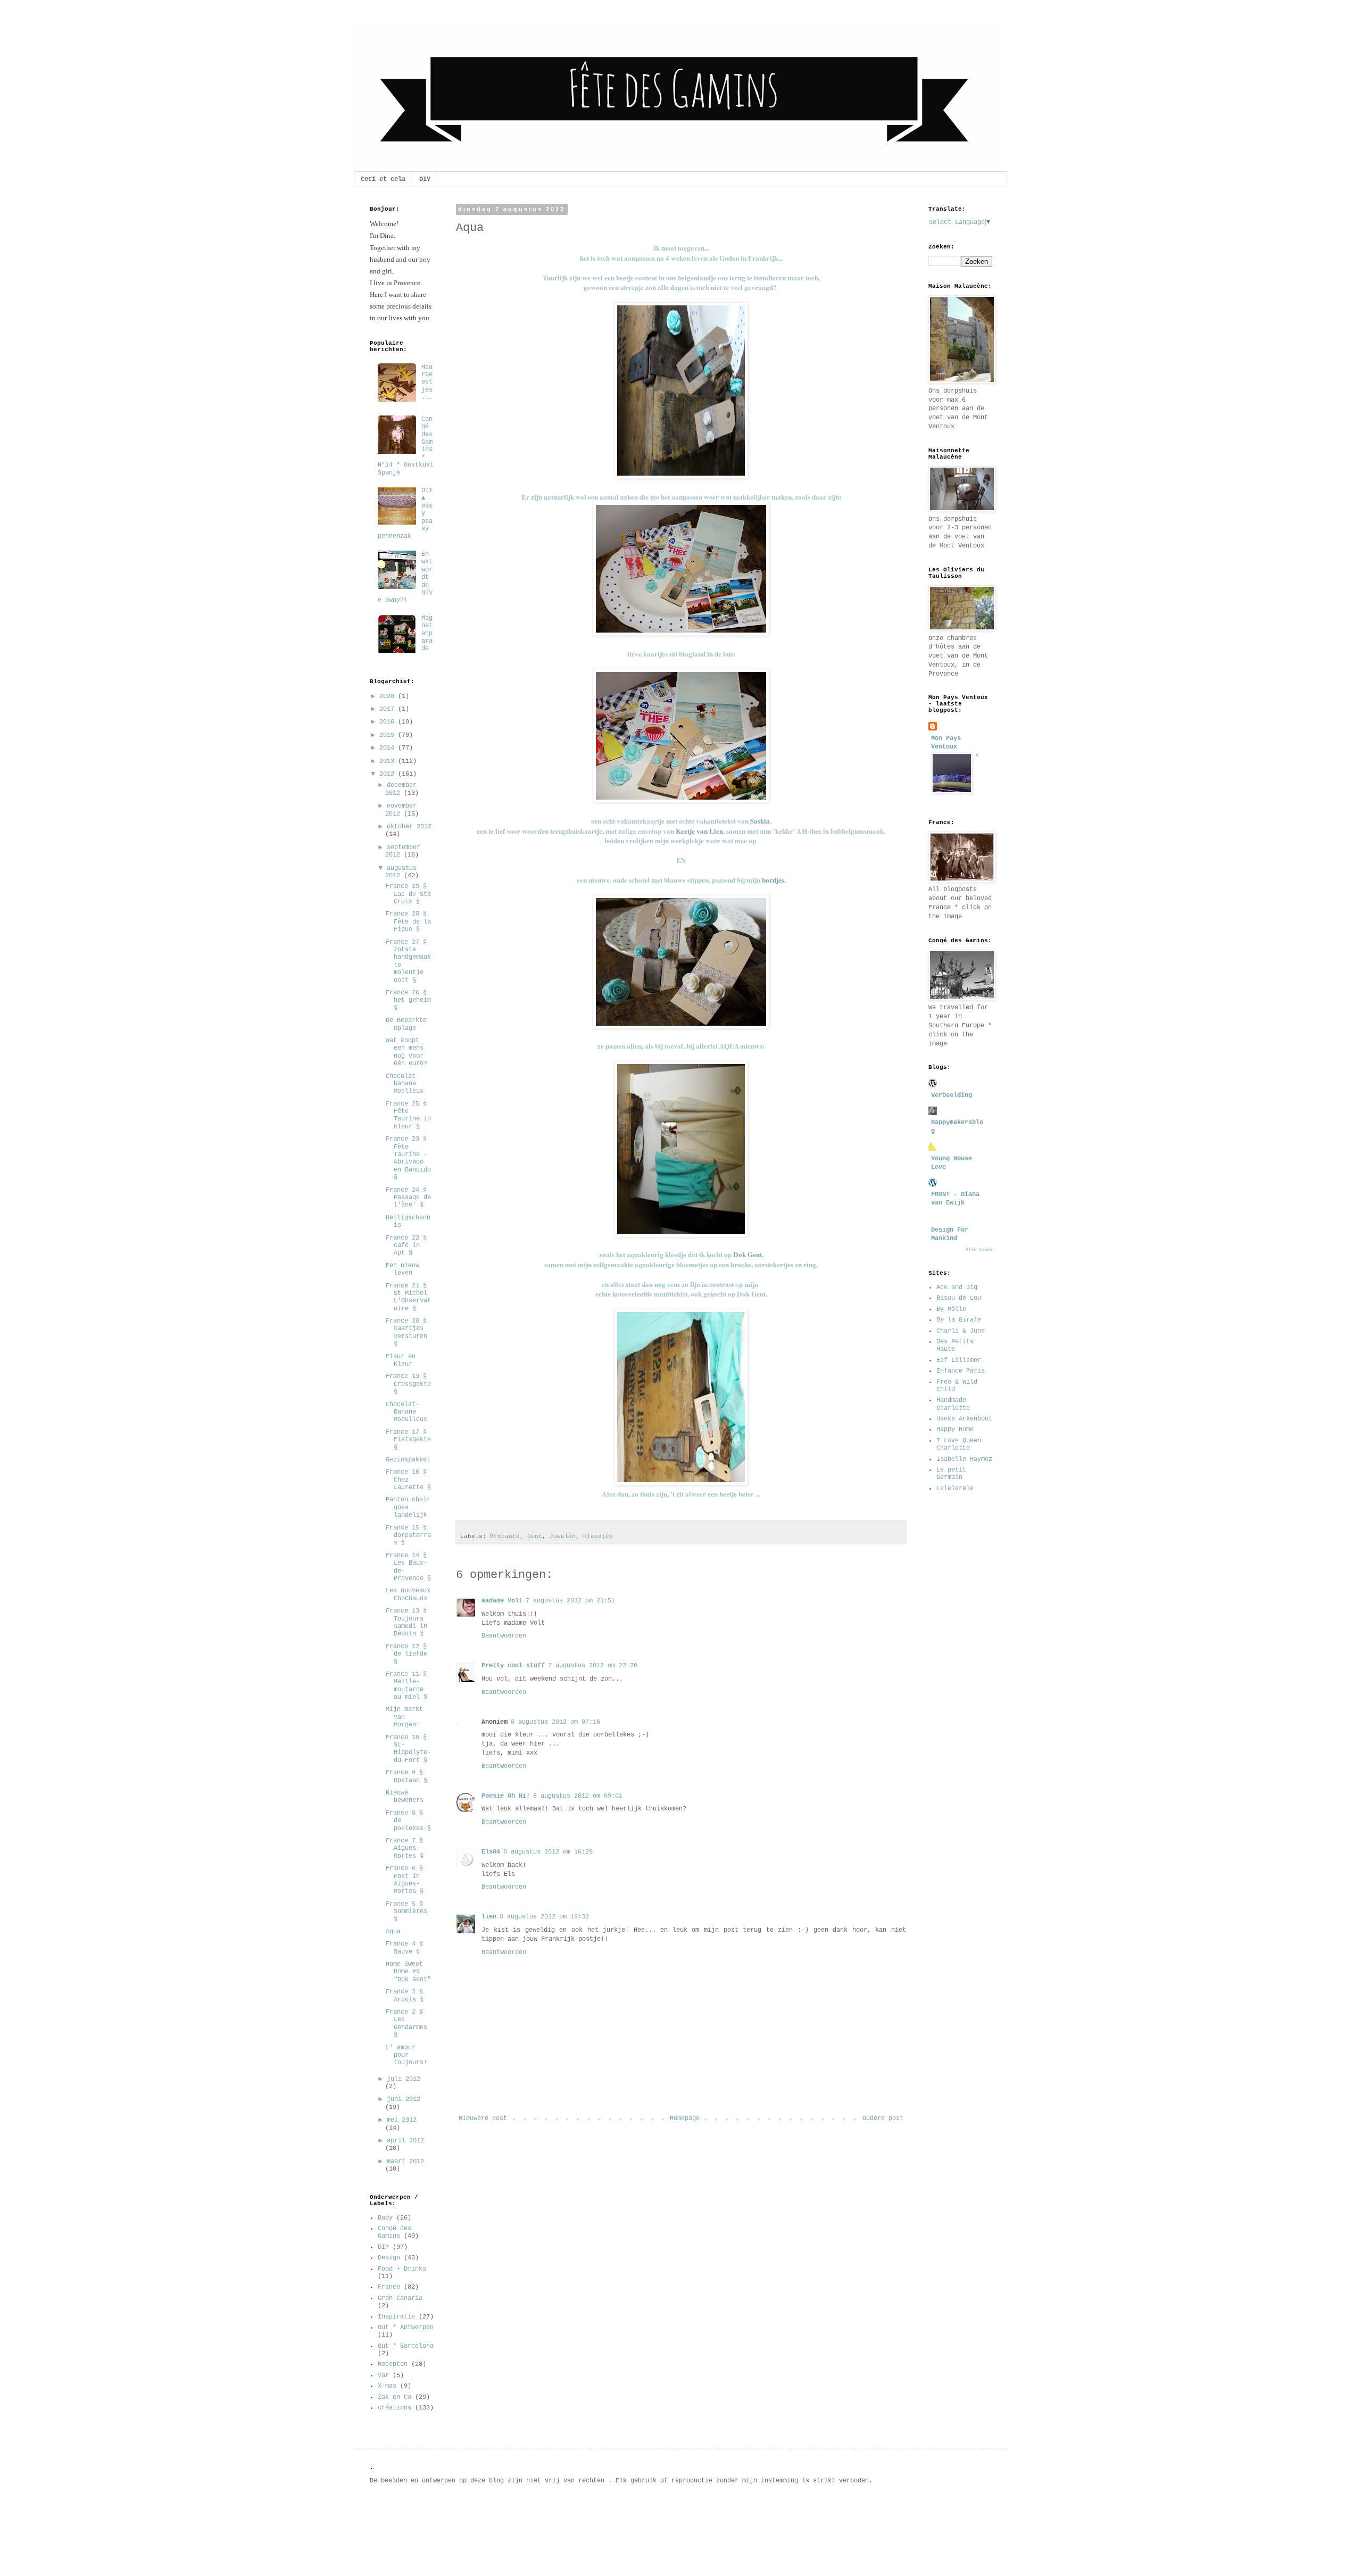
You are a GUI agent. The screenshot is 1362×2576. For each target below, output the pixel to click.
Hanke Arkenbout (964, 1419)
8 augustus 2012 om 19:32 (544, 1917)
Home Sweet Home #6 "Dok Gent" (408, 1972)
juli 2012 (404, 2079)
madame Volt (502, 1601)
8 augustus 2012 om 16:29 (548, 1852)
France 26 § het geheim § (408, 1000)
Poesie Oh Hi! (506, 1796)
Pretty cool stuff (513, 1666)
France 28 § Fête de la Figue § (408, 922)
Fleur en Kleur (401, 1360)
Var (383, 2375)
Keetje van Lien (699, 831)
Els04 (491, 1852)
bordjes (773, 880)
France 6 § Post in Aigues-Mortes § (405, 1880)
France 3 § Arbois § (405, 1996)
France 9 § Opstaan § (406, 1776)
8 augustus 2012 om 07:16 (555, 1722)
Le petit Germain (951, 1474)
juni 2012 (404, 2099)
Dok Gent (748, 1254)
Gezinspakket (408, 1460)
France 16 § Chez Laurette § (408, 1480)
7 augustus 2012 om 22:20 (593, 1666)
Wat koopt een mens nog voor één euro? (406, 1052)
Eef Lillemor (959, 1360)
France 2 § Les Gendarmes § (406, 2024)
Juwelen (563, 1536)
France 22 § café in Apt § (406, 1246)
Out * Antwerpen (406, 2328)
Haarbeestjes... (427, 383)
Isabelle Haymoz (964, 1459)
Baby (385, 2218)
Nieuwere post (483, 2118)
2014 (389, 748)
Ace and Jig (957, 1287)
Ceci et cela (383, 179)
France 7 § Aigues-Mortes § (405, 1848)
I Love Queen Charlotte (959, 1444)
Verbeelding (952, 1095)
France (389, 2287)
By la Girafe (959, 1320)
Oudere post (883, 2118)
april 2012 (405, 2141)
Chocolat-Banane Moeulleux (406, 1412)
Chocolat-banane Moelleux (405, 1084)
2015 (389, 735)
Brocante (505, 1536)
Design (389, 2258)
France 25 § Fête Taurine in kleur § (408, 1115)
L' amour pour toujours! (406, 2055)
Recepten (393, 2364)
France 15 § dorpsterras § (408, 1536)
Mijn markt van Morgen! (404, 1717)
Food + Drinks (402, 2269)
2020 (389, 696)
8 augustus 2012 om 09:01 (578, 1796)
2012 (389, 774)
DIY (425, 179)
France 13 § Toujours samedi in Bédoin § (406, 1622)
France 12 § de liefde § (406, 1654)
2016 (389, 722)
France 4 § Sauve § (404, 1948)
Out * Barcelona (406, 2346)
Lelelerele (955, 1489)
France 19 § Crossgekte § (408, 1384)
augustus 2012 (401, 872)
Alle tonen (979, 1250)
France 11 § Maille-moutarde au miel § (406, 1686)
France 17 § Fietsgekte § (408, 1440)
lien (489, 1917)
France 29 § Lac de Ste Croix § (408, 894)
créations (395, 2408)
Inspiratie (396, 2317)
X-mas (387, 2386)
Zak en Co (395, 2397)
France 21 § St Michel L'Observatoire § (408, 1297)
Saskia (760, 821)
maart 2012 (405, 2162)
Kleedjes (598, 1536)
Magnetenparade (427, 634)
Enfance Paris (961, 1371)
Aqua (393, 1932)
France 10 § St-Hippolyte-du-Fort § (408, 1749)
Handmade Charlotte (953, 1404)
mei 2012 (402, 2120)
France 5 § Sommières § (406, 1912)
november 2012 (401, 810)
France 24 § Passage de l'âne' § (408, 1198)
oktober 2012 (409, 827)
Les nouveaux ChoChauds (408, 1594)
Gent (535, 1536)
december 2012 (401, 789)
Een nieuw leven (402, 1269)
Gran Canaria (400, 2298)
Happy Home (955, 1430)
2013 (389, 761)
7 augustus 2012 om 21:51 (570, 1601)
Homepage (685, 2118)
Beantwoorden (504, 1636)
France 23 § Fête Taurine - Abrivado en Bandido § (408, 1158)
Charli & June (961, 1331)
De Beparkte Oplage (406, 1024)
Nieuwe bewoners (405, 1797)
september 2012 (403, 851)
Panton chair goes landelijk (408, 1507)
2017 (389, 709)
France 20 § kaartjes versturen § (406, 1332)
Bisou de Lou (959, 1298)
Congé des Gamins (395, 2232)
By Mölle (951, 1309)
